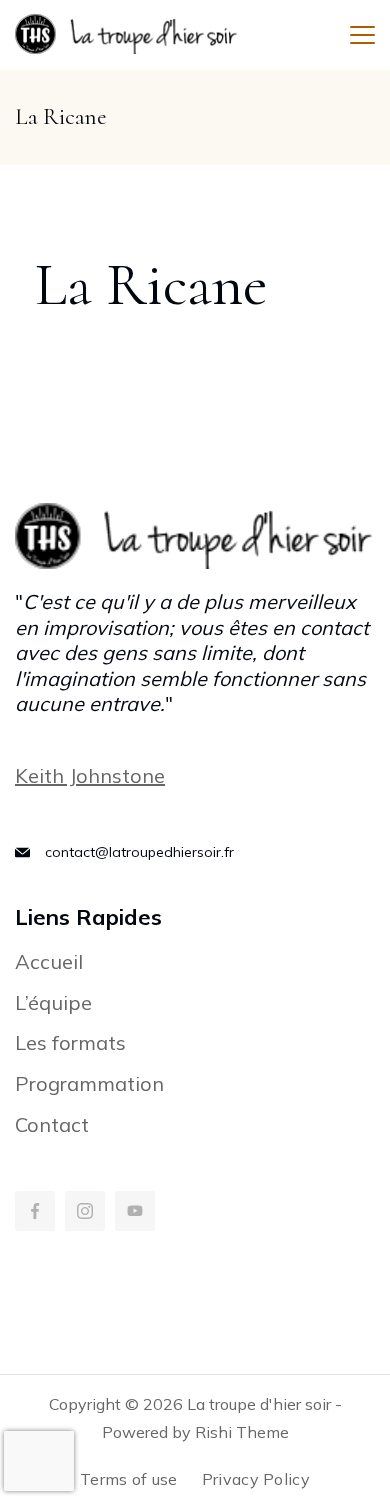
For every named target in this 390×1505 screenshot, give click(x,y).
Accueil (49, 961)
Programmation (89, 1083)
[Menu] (362, 35)
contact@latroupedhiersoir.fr (139, 852)
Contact (52, 1124)
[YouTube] (135, 1211)
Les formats (70, 1042)
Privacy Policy (256, 1479)
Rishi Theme (242, 1432)
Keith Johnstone (90, 775)
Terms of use (129, 1479)
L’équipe (53, 1002)
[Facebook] (35, 1211)
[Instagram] (85, 1211)
